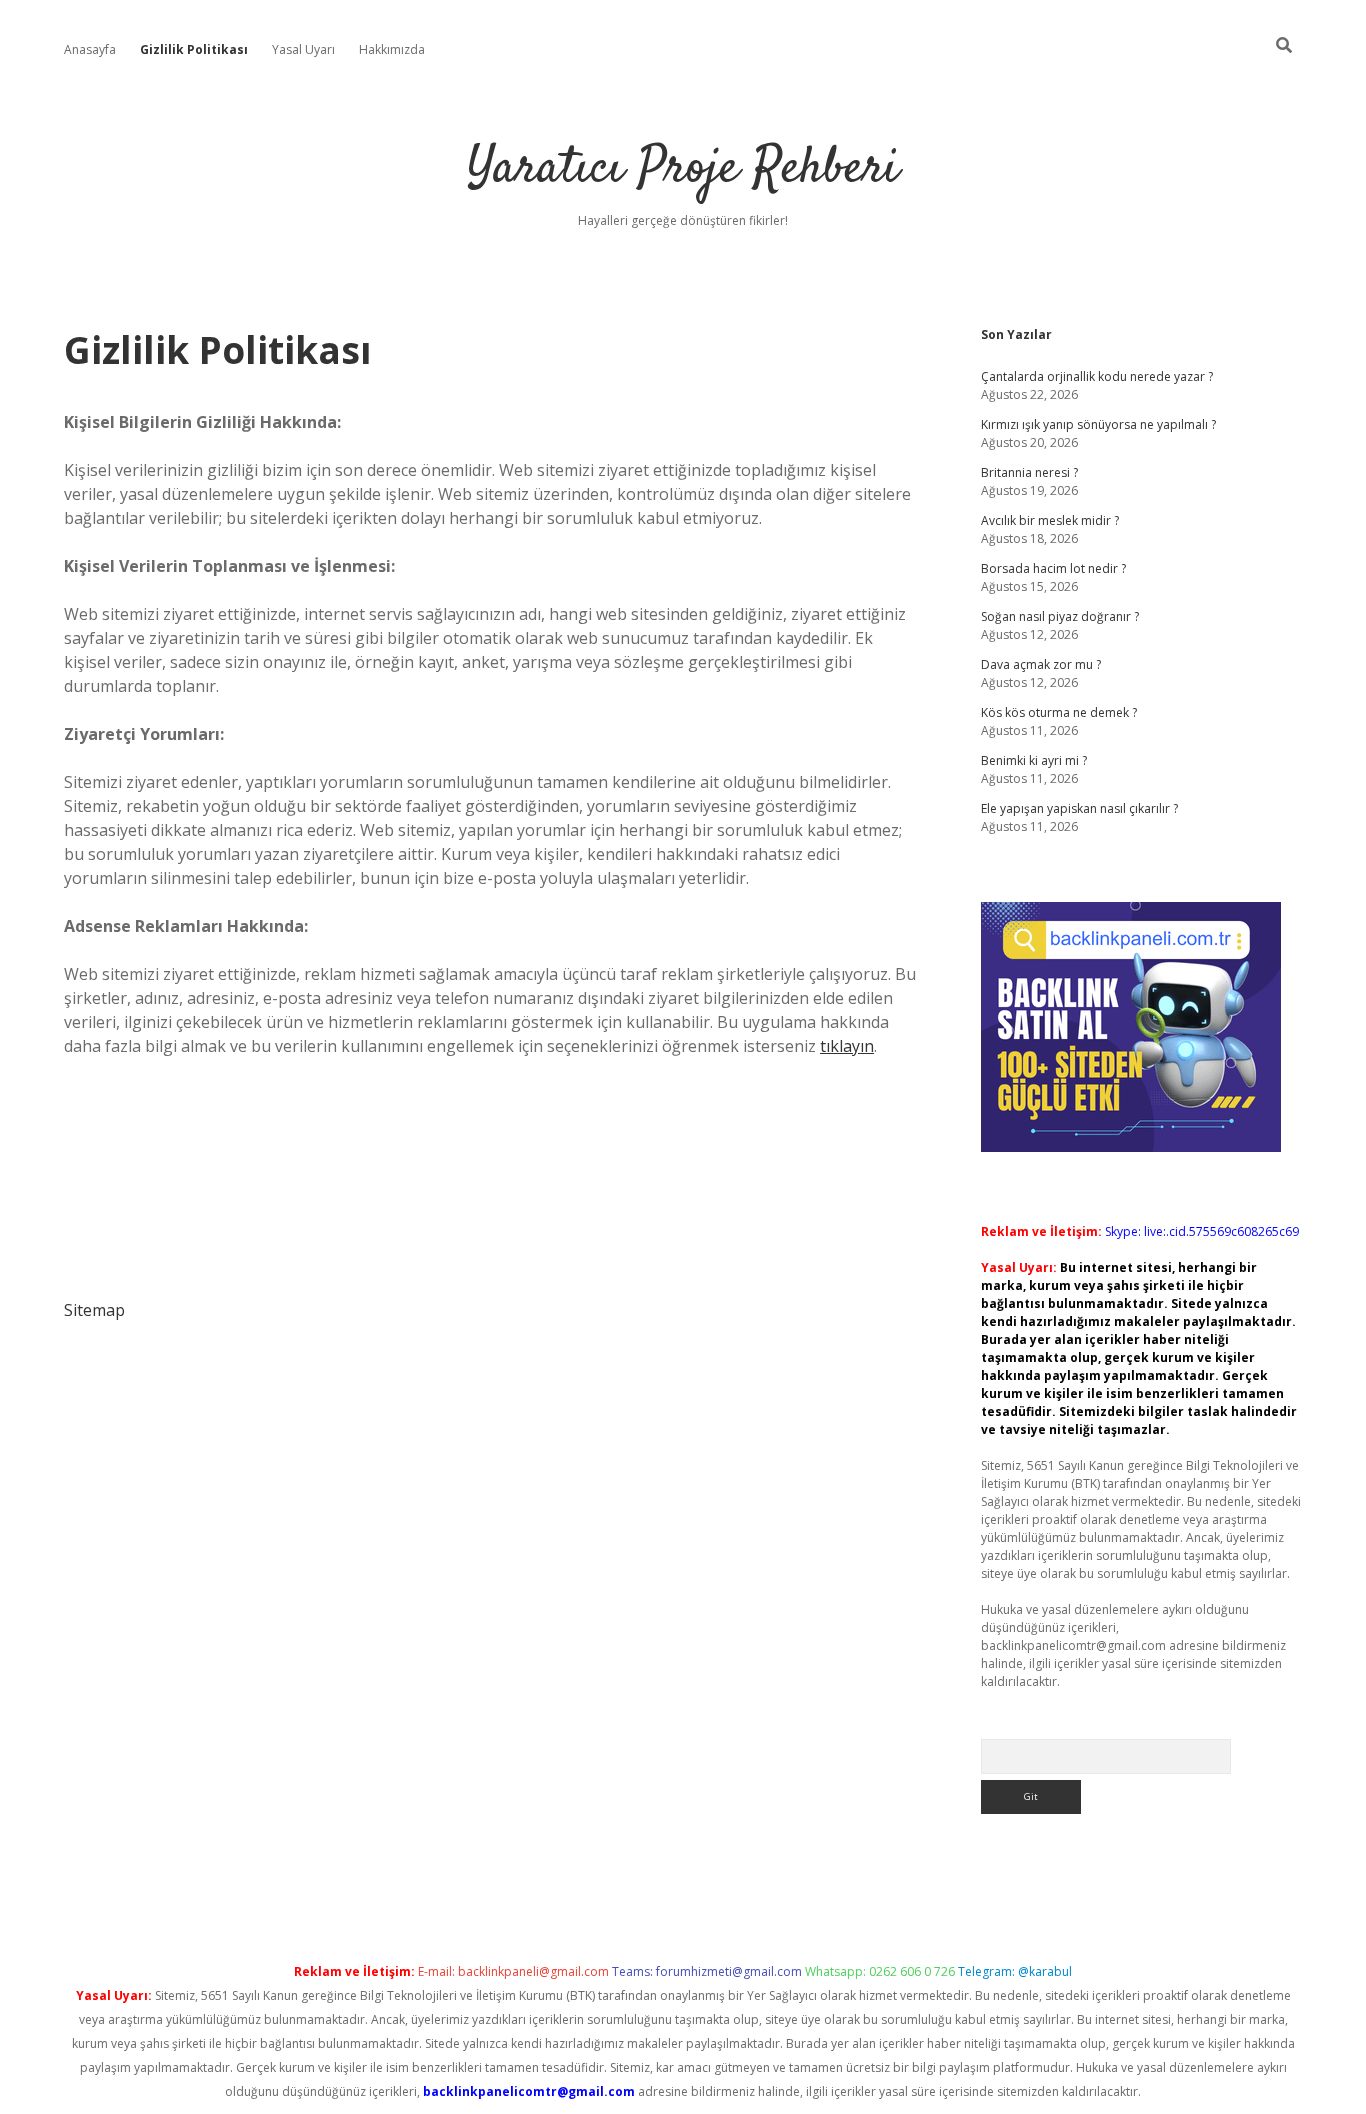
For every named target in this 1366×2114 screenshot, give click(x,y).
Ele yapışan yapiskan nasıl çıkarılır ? (1079, 808)
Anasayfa (90, 49)
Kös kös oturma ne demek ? (1059, 712)
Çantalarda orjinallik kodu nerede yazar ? (1097, 376)
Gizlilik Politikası (194, 49)
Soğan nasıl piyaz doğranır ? (1060, 616)
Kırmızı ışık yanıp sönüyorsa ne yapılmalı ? (1098, 424)
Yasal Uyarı (303, 49)
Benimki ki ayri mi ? (1034, 760)
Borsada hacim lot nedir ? (1053, 568)
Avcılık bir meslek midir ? (1050, 520)
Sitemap (94, 1310)
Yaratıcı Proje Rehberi (683, 169)
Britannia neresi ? (1029, 472)
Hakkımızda (392, 49)
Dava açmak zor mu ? (1041, 664)
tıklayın (847, 1046)
